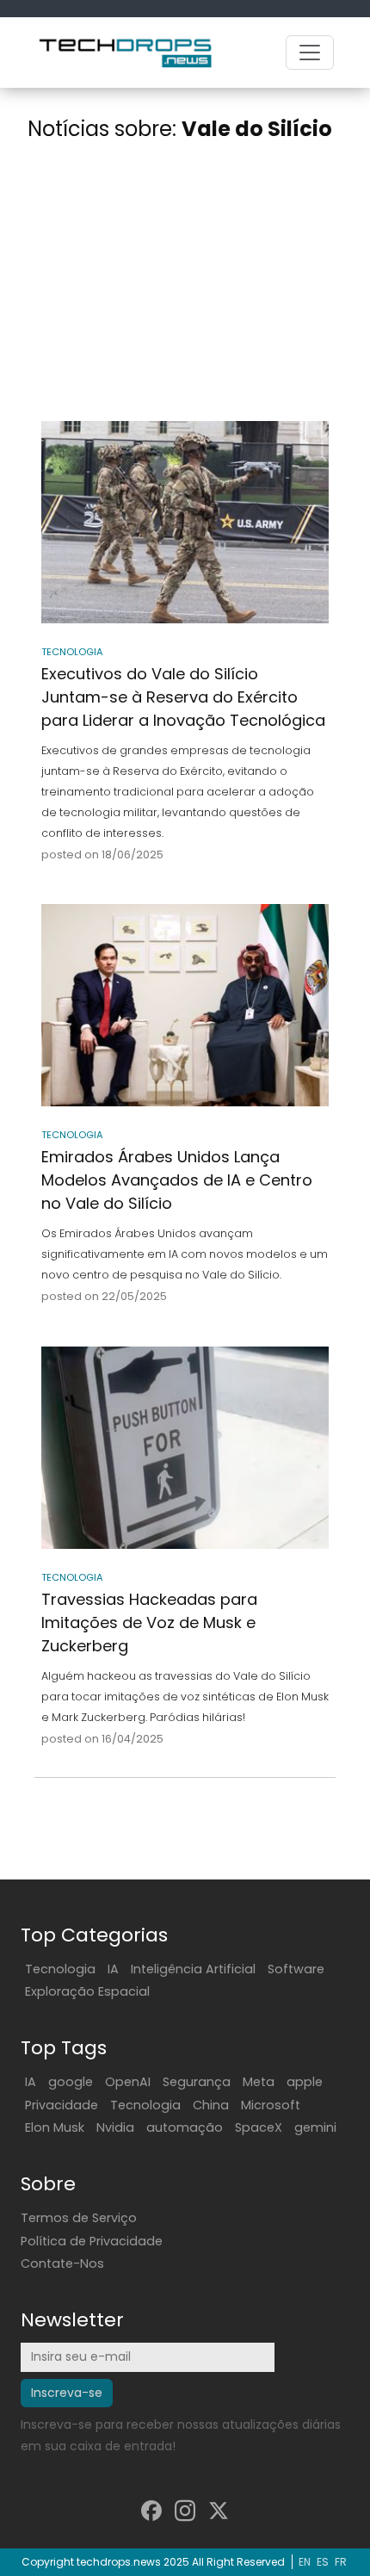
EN (305, 2562)
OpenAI (128, 2082)
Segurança (197, 2082)
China (211, 2105)
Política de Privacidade (92, 2241)
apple (305, 2082)
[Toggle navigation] (310, 53)
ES (323, 2562)
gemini (315, 2127)
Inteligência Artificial (193, 1969)
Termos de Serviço (79, 2218)
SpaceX (259, 2127)
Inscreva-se (67, 2393)
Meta (259, 2082)
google (71, 2082)
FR (341, 2562)
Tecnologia (60, 1969)
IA (113, 1969)
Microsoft (271, 2105)
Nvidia (115, 2127)
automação (185, 2127)
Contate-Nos (62, 2263)
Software (296, 1969)
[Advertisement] (185, 285)
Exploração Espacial (87, 1991)
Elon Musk (55, 2127)
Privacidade (62, 2105)
